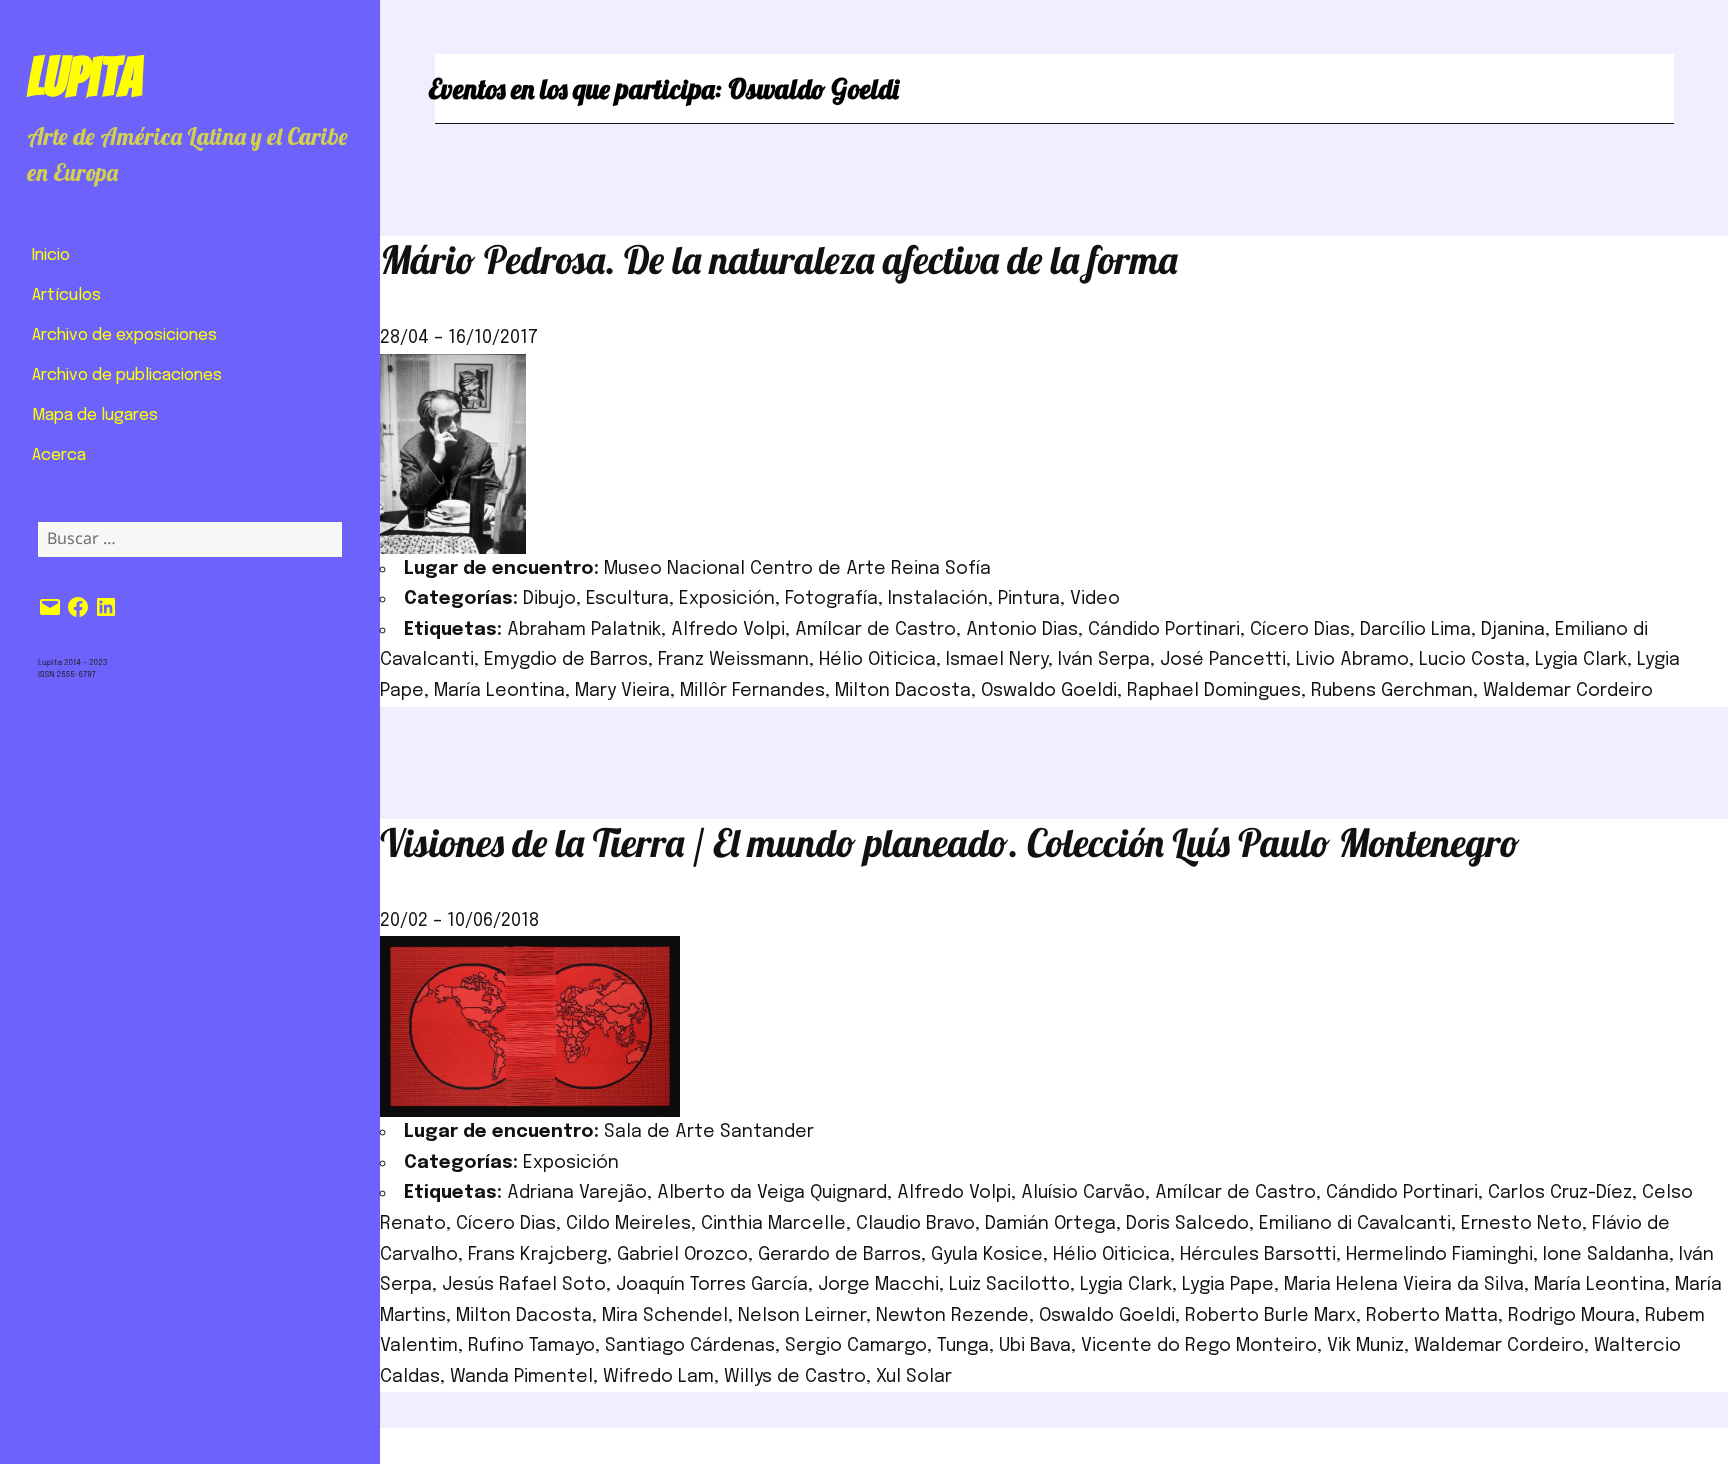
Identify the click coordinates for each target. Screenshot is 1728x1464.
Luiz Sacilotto (1009, 1285)
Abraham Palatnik (584, 630)
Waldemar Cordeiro (1568, 691)
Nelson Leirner (802, 1316)
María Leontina (499, 691)
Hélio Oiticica (877, 660)
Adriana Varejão (577, 1193)
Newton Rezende (952, 1316)
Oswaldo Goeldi (1049, 691)
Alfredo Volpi (728, 630)
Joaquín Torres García (712, 1285)
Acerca (59, 455)
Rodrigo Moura (1571, 1316)
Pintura (1029, 599)
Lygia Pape (1228, 1285)
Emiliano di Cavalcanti (1355, 1224)
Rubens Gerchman (1392, 691)
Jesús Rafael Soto (524, 1285)
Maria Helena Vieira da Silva (1404, 1285)
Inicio (51, 255)
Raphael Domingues (1214, 691)
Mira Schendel (665, 1316)
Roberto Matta (1432, 1316)
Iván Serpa (1104, 660)
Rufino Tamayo (531, 1346)
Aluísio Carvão (1083, 1193)
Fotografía (831, 599)
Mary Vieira (622, 691)
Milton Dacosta (903, 691)
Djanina (1513, 630)
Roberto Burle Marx (1270, 1316)
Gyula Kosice (987, 1255)
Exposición (727, 599)
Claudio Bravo (915, 1224)
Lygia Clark (1581, 660)
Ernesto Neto (1521, 1224)
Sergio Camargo (856, 1346)
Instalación (938, 599)
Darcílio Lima (1415, 630)
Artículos (66, 295)
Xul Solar (914, 1377)
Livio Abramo (1352, 660)
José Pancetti (1223, 660)
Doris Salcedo (1187, 1224)
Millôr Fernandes (752, 691)
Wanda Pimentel (521, 1377)
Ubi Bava (1035, 1346)
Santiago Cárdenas (690, 1346)
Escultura (627, 599)
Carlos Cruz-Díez (1560, 1193)
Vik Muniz (1365, 1346)
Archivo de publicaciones (127, 375)
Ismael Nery (997, 660)
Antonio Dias (1022, 630)
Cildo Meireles (628, 1224)
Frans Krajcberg (537, 1255)
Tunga (963, 1346)
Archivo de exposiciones (124, 335)
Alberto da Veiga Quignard (772, 1193)
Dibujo (549, 599)
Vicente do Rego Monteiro (1199, 1346)
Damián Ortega (1050, 1224)
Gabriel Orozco (682, 1255)
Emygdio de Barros (566, 660)
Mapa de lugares (95, 415)
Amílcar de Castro (875, 630)
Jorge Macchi (878, 1285)
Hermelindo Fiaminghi (1439, 1255)
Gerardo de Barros (839, 1255)
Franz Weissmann (733, 660)
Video (1095, 599)
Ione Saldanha (1606, 1255)
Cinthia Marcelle (773, 1224)
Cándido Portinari (1164, 630)
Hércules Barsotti (1258, 1255)
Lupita (84, 77)
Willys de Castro (795, 1377)
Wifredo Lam (658, 1377)
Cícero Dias (1300, 630)
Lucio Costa (1472, 660)
